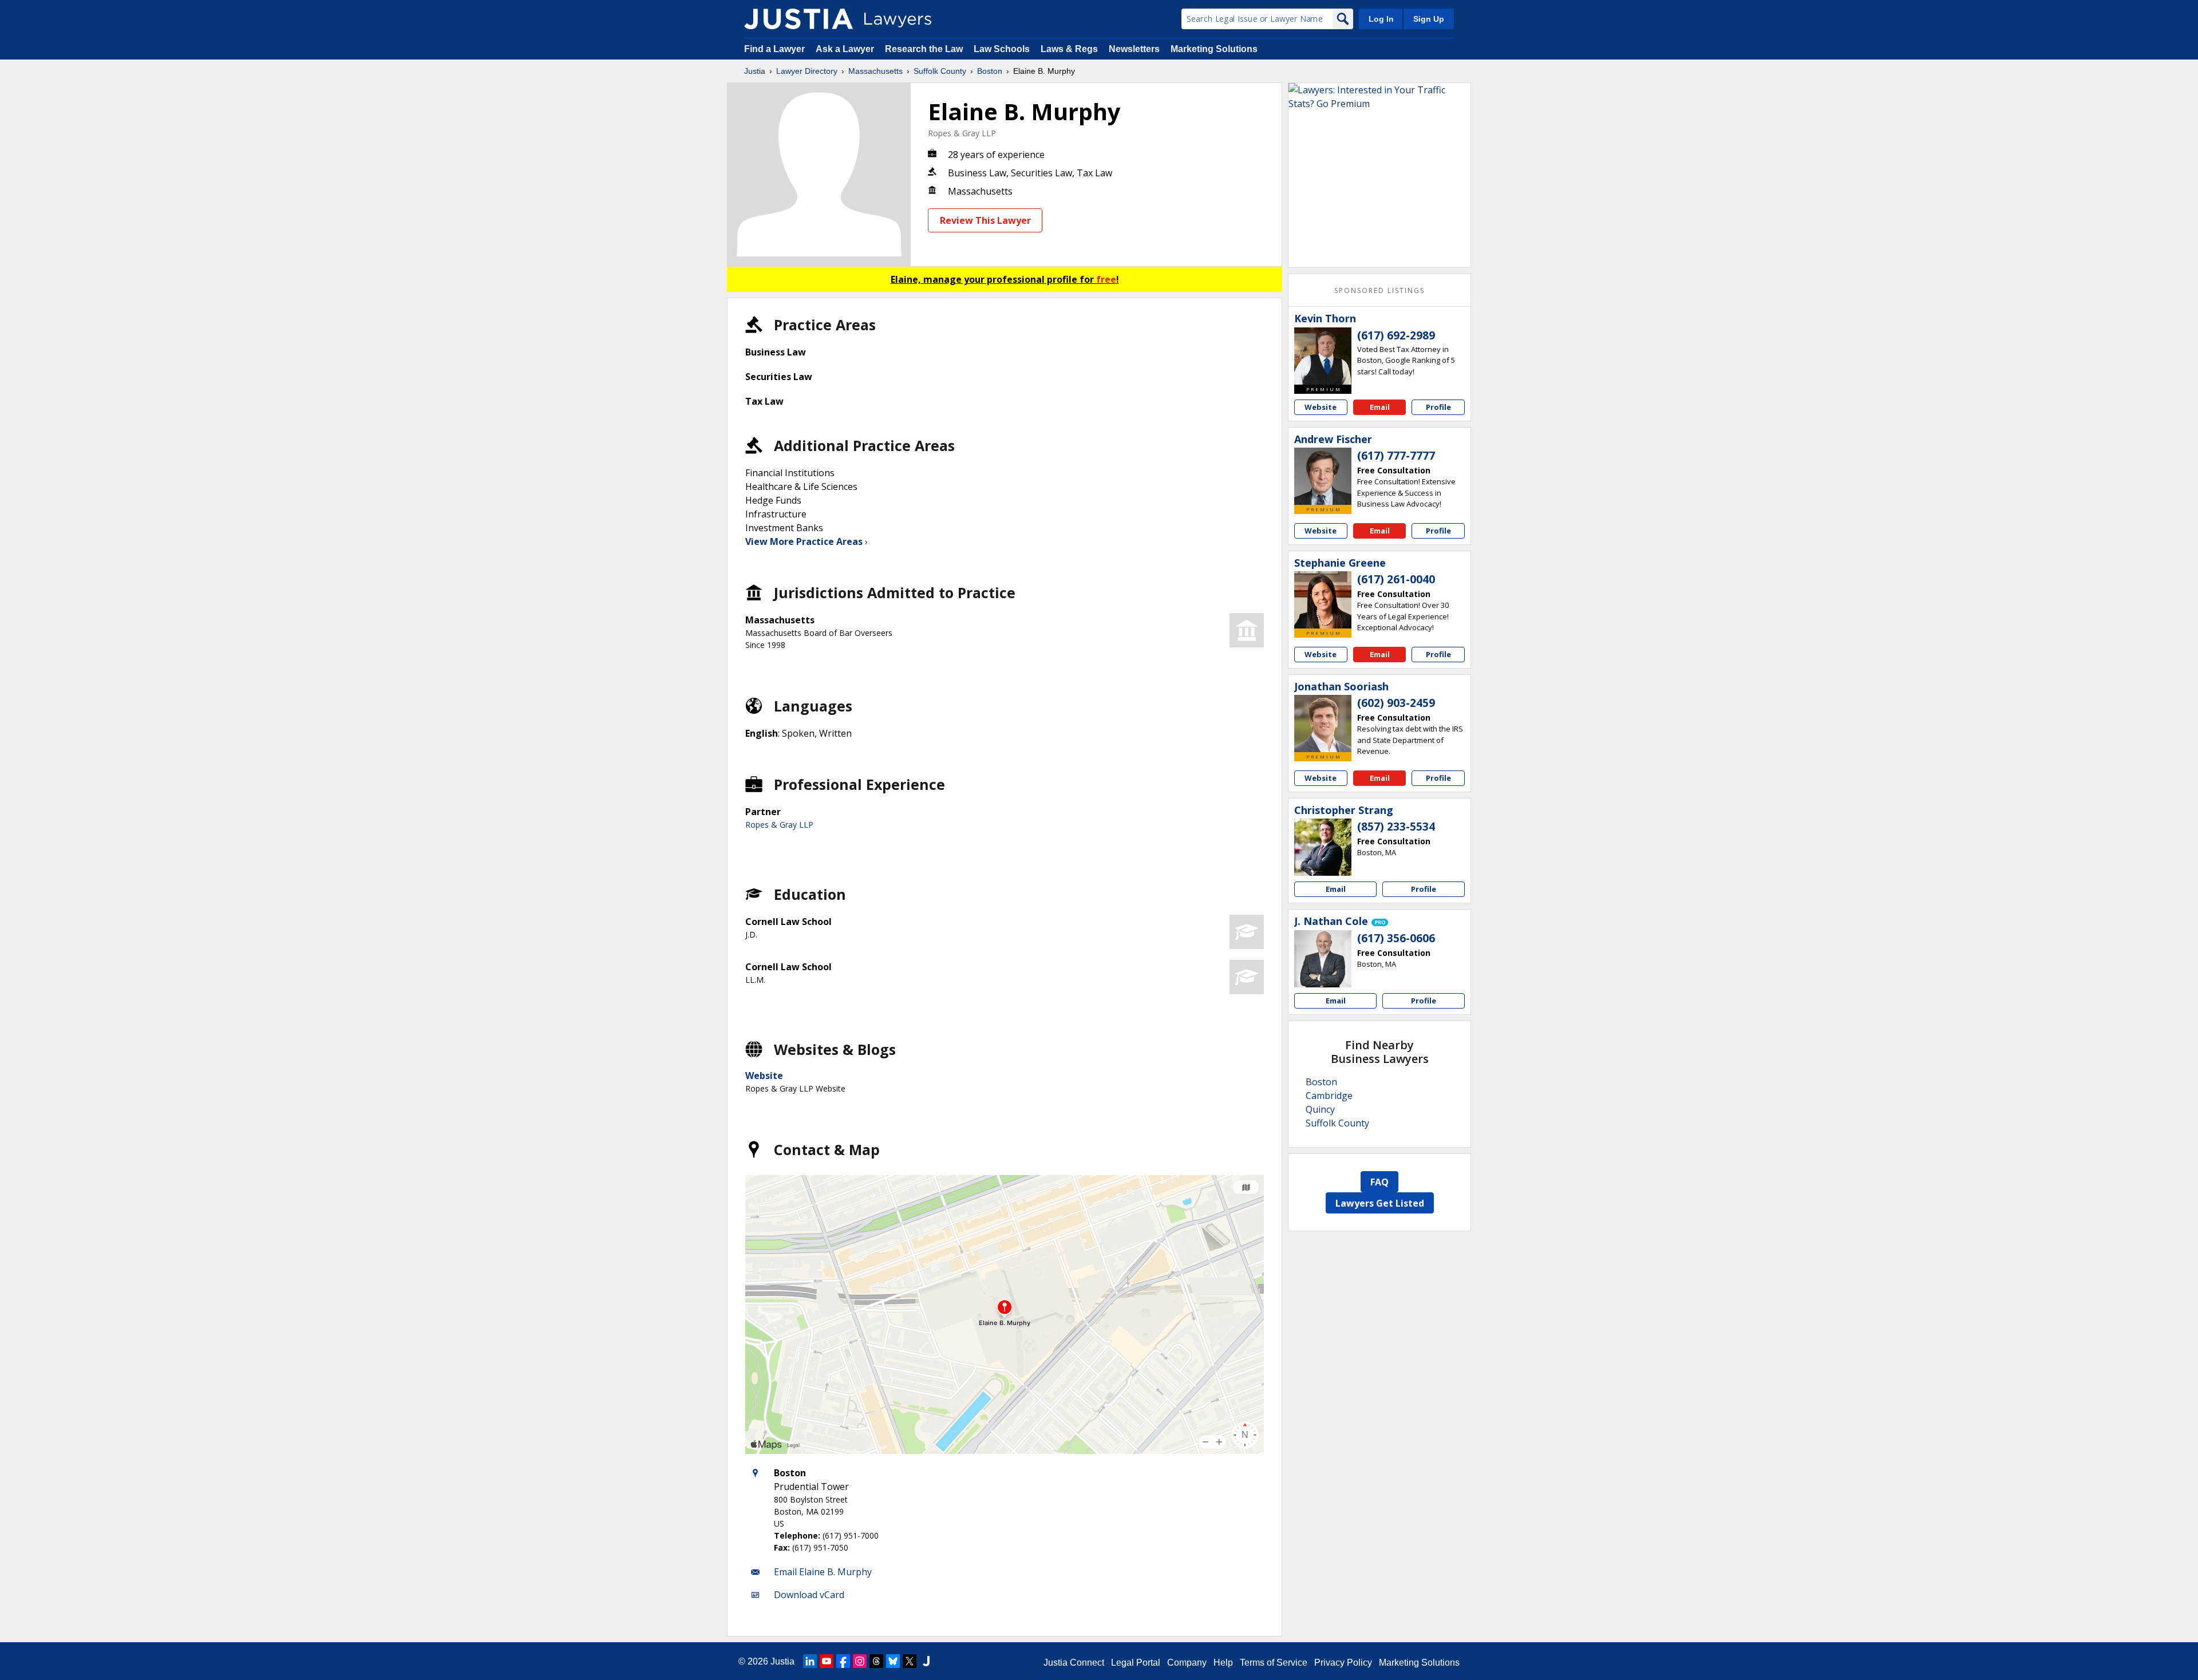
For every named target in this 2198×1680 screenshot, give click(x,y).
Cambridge (1329, 1096)
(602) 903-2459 (1396, 703)
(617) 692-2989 (1396, 335)
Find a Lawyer (774, 49)
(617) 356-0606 (1396, 938)
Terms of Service (1274, 1663)
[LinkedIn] (810, 1661)
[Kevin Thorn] (1323, 356)
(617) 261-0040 (1396, 579)
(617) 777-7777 (1396, 456)
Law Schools (1002, 49)
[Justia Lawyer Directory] (798, 19)
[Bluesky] (893, 1661)
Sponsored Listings (1379, 290)
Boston (990, 71)
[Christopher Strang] (1323, 847)
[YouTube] (827, 1661)
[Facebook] (843, 1661)
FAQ (1379, 1182)
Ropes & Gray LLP (962, 133)
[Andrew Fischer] (1323, 476)
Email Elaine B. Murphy (823, 1572)
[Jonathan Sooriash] (1323, 724)
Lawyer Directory (807, 71)
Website (764, 1076)
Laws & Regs (1069, 49)
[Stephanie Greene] (1323, 600)
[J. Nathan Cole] (1323, 959)
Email (1380, 407)
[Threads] (876, 1661)
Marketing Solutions (1214, 49)
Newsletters (1134, 49)
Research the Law (924, 49)
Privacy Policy (1343, 1663)
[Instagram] (860, 1661)
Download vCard (809, 1595)
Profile (1438, 407)
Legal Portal (1136, 1663)
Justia (755, 71)
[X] (910, 1661)
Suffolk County (940, 71)
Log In (1381, 19)
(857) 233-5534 (1396, 827)
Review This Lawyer (985, 220)
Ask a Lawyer (846, 49)
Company (1187, 1663)
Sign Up (1429, 19)
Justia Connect (1074, 1663)
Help (1223, 1663)
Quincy (1320, 1109)
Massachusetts (875, 71)
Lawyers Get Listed (1380, 1203)
